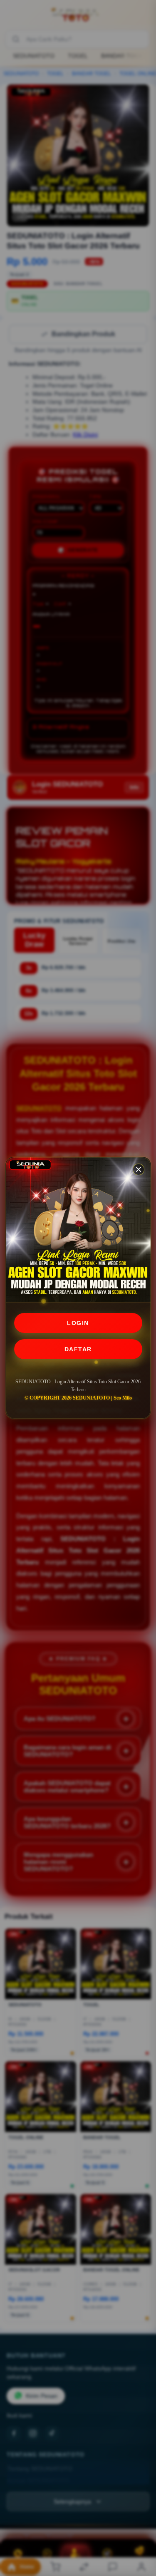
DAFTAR (78, 1349)
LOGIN (78, 1323)
